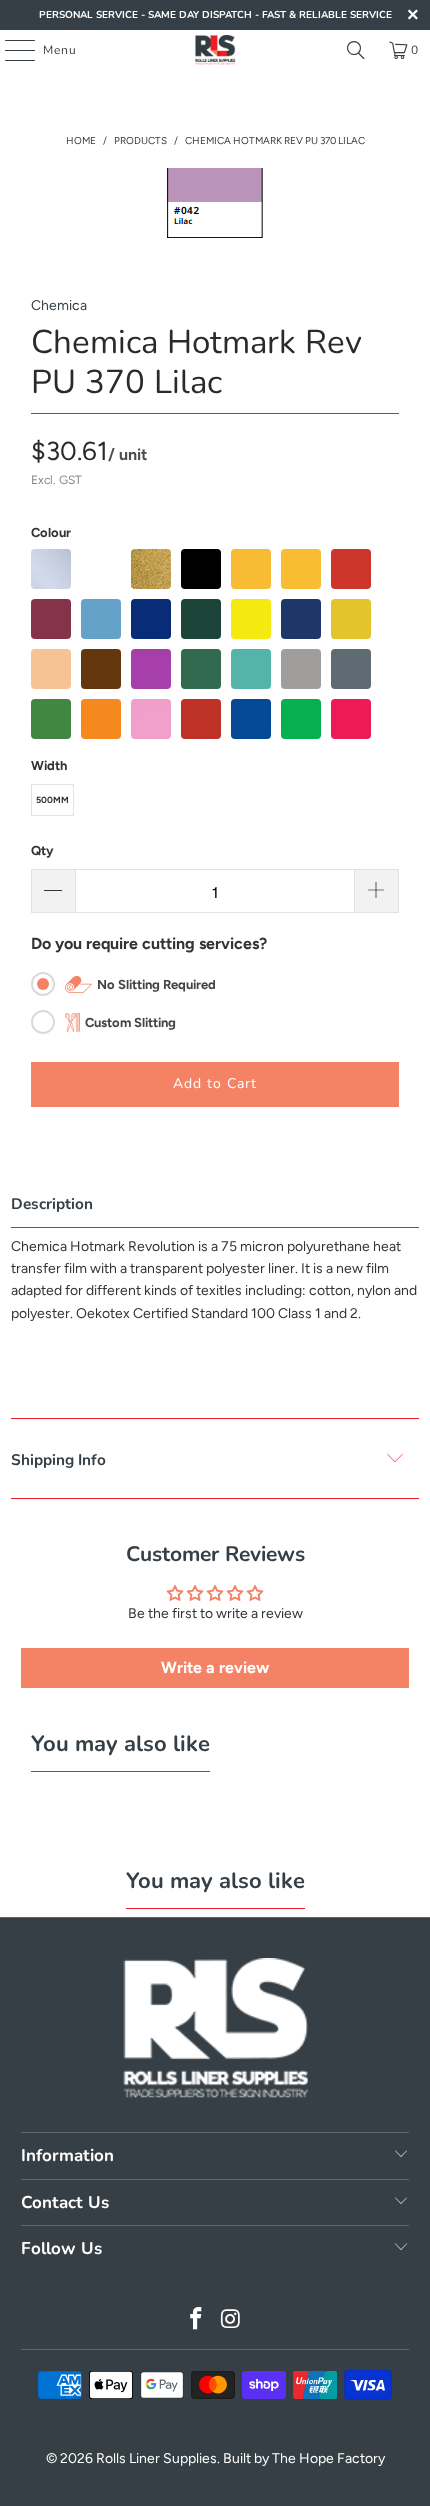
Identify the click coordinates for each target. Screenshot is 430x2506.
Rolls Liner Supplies (156, 2458)
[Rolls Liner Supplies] (215, 50)
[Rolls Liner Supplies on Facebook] (197, 2320)
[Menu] (9, 50)
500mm (52, 799)
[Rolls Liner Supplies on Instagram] (232, 2320)
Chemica (59, 305)
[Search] (356, 50)
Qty (42, 850)
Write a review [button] (215, 1667)
